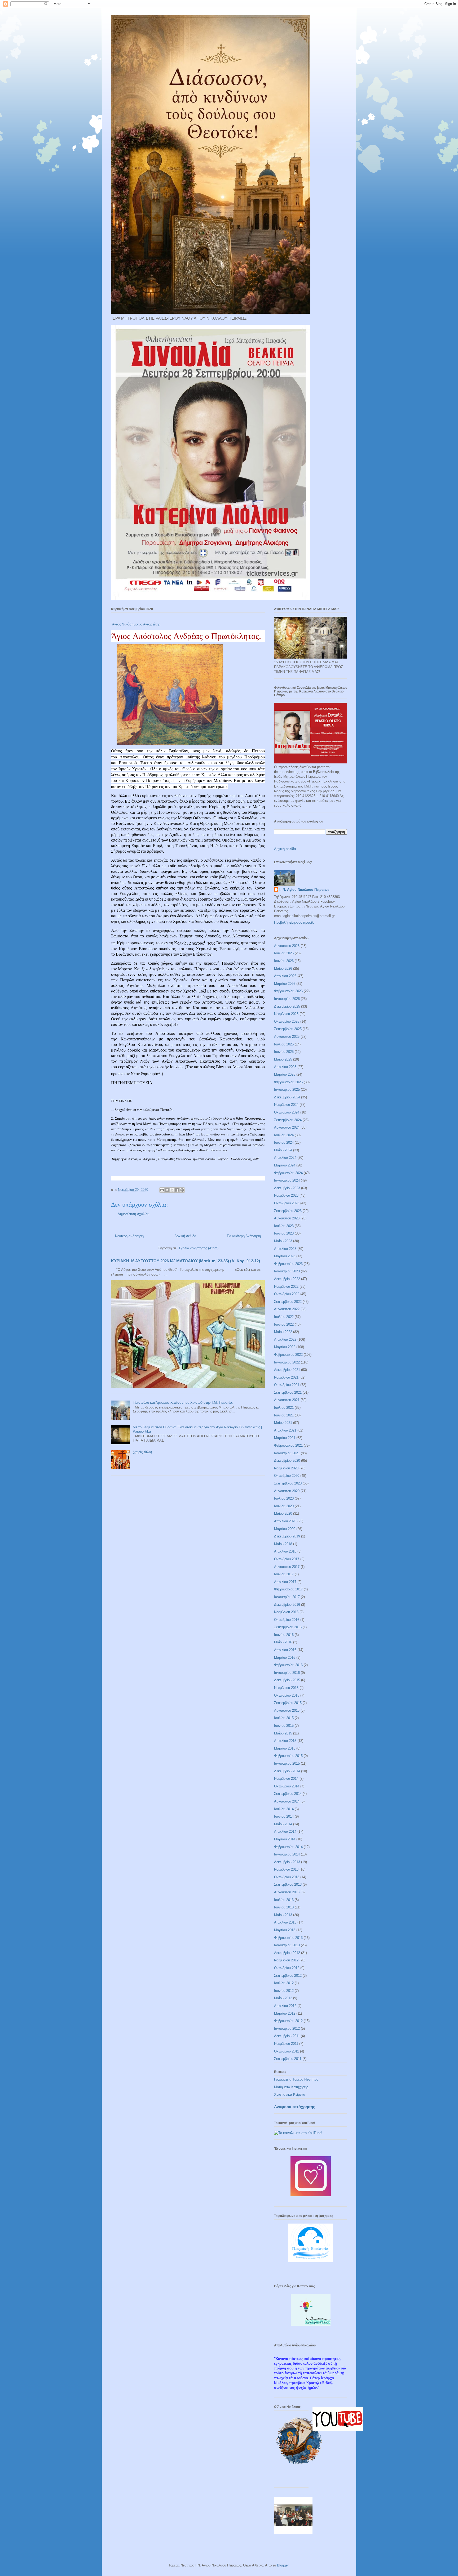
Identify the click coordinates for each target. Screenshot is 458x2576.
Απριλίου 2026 (285, 976)
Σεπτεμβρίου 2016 (288, 1627)
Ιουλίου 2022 (284, 1317)
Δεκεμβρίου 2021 (287, 1370)
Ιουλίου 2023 (284, 1226)
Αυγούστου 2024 (287, 1127)
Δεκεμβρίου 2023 (287, 1188)
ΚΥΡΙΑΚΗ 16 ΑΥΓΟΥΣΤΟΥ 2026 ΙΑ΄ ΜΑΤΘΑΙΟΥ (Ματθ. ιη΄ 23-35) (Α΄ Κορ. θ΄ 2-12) (186, 1261)
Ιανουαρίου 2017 (287, 1597)
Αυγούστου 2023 (287, 1218)
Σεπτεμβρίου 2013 (288, 1884)
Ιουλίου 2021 (284, 1408)
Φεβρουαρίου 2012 (288, 2021)
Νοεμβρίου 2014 (286, 1779)
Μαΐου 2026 (283, 969)
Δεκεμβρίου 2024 (287, 1097)
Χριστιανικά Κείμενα (290, 2094)
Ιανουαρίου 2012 (287, 2029)
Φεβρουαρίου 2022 (288, 1355)
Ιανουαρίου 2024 (287, 1180)
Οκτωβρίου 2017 (287, 1559)
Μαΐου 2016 (283, 1642)
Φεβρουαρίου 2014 (288, 1847)
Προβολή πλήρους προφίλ (294, 922)
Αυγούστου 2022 (287, 1309)
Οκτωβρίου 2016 (287, 1620)
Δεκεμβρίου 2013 (287, 1862)
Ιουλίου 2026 (284, 953)
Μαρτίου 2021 (285, 1438)
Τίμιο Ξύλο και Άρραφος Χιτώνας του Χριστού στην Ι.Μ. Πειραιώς (183, 1403)
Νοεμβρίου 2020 (286, 1468)
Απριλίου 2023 (285, 1249)
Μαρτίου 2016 (285, 1658)
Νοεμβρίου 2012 (286, 1960)
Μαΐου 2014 (283, 1824)
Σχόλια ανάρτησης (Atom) (199, 1248)
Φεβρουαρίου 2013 (288, 1938)
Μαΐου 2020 (283, 1513)
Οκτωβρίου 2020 (287, 1476)
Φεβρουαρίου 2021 (288, 1445)
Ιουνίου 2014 (284, 1816)
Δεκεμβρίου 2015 (287, 1680)
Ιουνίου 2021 (284, 1415)
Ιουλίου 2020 (284, 1498)
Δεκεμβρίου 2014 (287, 1771)
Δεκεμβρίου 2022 (287, 1279)
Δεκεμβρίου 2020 (287, 1461)
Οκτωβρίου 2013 (287, 1877)
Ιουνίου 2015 (284, 1726)
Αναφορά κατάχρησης (295, 2107)
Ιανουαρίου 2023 (287, 1271)
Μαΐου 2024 (283, 1150)
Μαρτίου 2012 (285, 2013)
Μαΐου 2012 (283, 1998)
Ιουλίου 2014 (284, 1809)
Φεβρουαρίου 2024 (288, 1173)
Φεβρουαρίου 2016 (288, 1665)
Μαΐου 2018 (283, 1544)
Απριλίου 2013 (285, 1922)
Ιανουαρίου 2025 (287, 1090)
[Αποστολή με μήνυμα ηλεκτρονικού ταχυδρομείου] (162, 1190)
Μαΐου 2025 (283, 1059)
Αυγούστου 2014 (287, 1801)
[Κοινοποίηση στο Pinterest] (182, 1190)
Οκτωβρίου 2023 (287, 1203)
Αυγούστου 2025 (287, 1037)
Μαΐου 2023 (283, 1241)
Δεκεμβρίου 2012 (287, 1953)
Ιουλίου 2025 (284, 1044)
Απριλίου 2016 (285, 1650)
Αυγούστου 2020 (287, 1491)
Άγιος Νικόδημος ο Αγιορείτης (136, 624)
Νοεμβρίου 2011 (286, 2044)
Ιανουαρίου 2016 (287, 1673)
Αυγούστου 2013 (287, 1892)
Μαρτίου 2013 (285, 1930)
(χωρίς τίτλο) (142, 1452)
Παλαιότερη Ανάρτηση (244, 1236)
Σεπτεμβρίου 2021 (288, 1392)
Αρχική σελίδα (185, 1236)
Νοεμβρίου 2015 (286, 1688)
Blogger (283, 2565)
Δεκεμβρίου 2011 (287, 2036)
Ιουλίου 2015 (284, 1718)
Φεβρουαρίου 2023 (288, 1264)
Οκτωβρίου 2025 (287, 1021)
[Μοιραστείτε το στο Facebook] (177, 1190)
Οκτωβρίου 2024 (287, 1112)
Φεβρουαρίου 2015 (288, 1756)
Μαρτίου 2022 (285, 1347)
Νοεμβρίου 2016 (286, 1612)
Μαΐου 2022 (283, 1332)
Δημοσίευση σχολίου (133, 1214)
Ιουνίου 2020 (284, 1506)
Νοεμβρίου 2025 (286, 1014)
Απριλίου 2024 (285, 1158)
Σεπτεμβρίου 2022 (288, 1302)
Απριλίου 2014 (285, 1832)
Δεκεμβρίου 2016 (287, 1605)
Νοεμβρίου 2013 (286, 1869)
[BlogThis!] (167, 1190)
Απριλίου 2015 (285, 1741)
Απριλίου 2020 (285, 1521)
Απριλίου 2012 (285, 2006)
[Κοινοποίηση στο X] (172, 1190)
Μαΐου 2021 (283, 1423)
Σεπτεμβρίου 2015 (288, 1703)
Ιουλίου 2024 (284, 1135)
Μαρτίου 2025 (285, 1074)
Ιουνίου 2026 (284, 961)
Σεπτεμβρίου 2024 (288, 1120)
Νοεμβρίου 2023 (286, 1195)
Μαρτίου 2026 (285, 984)
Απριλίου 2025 (285, 1067)
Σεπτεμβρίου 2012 (288, 1976)
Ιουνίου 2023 (284, 1233)
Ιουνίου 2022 (284, 1324)
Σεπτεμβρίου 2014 (288, 1794)
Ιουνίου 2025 (284, 1052)
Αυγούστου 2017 (287, 1567)
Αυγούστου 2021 (287, 1400)
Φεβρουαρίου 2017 (288, 1589)
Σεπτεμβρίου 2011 (288, 2059)
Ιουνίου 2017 (284, 1574)
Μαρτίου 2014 (285, 1839)
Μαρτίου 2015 (285, 1748)
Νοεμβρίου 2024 (286, 1105)
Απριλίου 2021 (285, 1430)
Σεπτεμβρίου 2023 (288, 1211)
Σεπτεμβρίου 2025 (288, 1029)
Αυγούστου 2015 (287, 1710)
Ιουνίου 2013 (284, 1907)
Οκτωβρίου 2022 (287, 1294)
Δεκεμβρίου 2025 (287, 1006)
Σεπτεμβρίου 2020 (288, 1483)
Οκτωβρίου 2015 (287, 1695)
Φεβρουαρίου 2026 (288, 991)
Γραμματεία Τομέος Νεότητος (296, 2079)
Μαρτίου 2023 (285, 1256)
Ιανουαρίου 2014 (287, 1854)
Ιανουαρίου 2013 (287, 1945)
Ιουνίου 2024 (284, 1142)
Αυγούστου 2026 (287, 946)
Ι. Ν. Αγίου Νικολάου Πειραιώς (304, 890)
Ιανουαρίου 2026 (287, 999)
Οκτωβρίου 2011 (287, 2051)
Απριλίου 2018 (285, 1551)
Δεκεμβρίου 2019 (287, 1536)
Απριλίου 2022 (285, 1340)
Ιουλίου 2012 (284, 1983)
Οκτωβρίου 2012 (287, 1968)
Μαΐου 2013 (283, 1915)
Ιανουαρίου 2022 (287, 1362)
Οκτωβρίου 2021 (287, 1385)
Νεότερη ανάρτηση (129, 1236)
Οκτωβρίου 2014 (287, 1786)
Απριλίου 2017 (285, 1582)
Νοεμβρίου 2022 (286, 1287)
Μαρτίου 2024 (285, 1165)
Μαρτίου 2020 (285, 1529)
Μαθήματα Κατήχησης (291, 2087)
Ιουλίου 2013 (284, 1900)
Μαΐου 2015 (283, 1733)
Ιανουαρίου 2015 (287, 1763)
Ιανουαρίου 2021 (287, 1453)
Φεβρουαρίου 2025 (288, 1082)
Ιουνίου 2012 (284, 1991)
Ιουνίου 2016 (284, 1635)
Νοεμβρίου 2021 (286, 1377)
